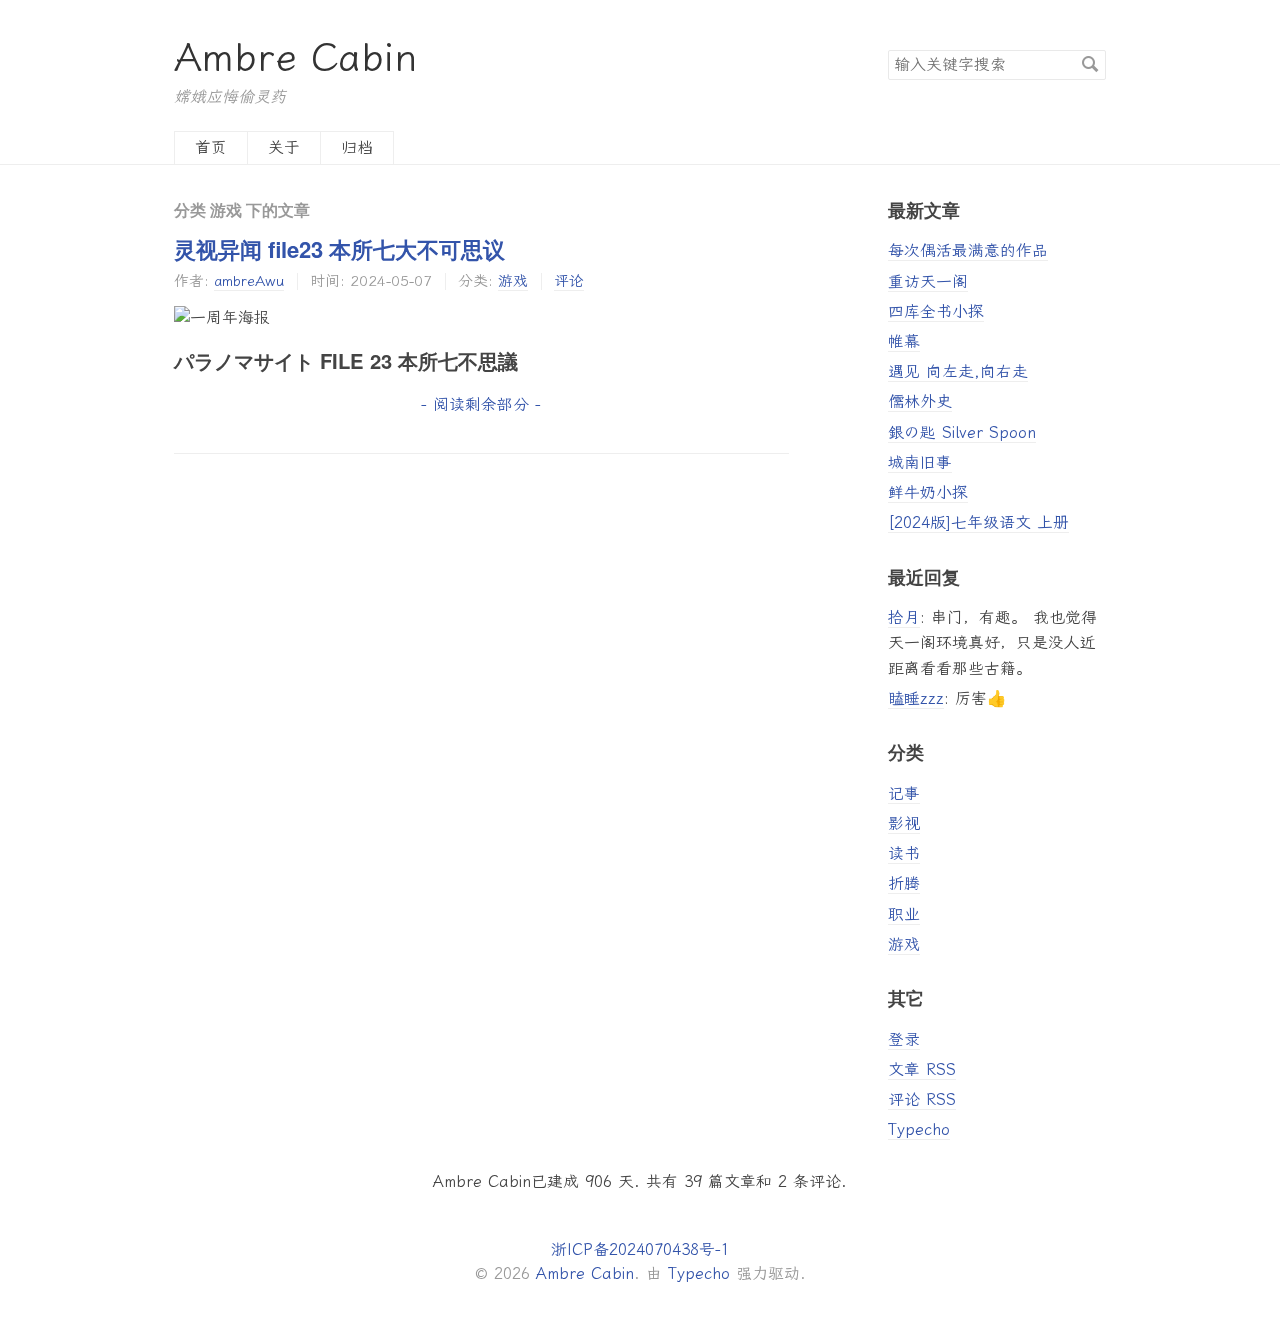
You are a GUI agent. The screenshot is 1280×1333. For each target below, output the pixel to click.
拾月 (904, 617)
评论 (569, 281)
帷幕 (904, 341)
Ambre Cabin (296, 57)
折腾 (904, 883)
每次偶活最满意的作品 (968, 250)
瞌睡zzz (916, 698)
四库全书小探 (936, 311)
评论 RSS (922, 1099)
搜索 (1090, 64)
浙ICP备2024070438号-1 (640, 1249)
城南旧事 (920, 462)
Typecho (919, 1129)
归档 (357, 147)
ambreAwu (249, 281)
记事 (904, 793)
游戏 (513, 281)
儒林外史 (920, 401)
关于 (284, 147)
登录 (904, 1039)
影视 (904, 823)
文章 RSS (922, 1069)
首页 (211, 147)
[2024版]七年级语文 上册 (978, 522)
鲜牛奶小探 (928, 492)
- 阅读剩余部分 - (481, 404)
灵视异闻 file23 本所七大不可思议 (339, 249)
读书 (904, 853)
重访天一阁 (928, 281)
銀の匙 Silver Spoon (962, 432)
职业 (904, 914)
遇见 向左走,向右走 (958, 371)
